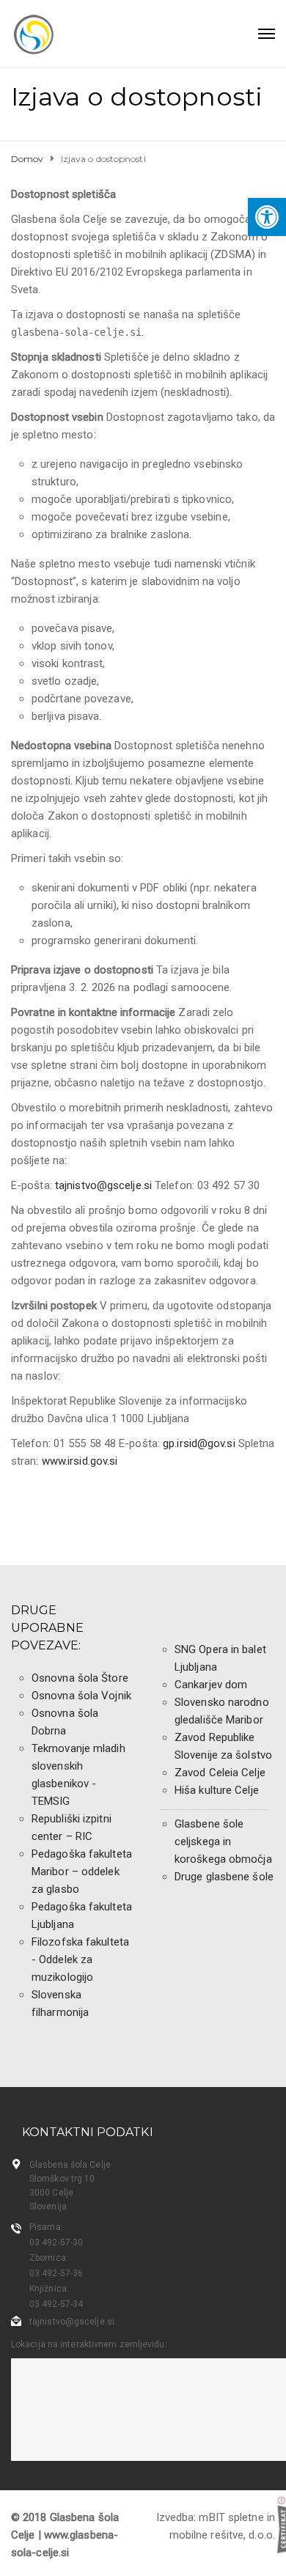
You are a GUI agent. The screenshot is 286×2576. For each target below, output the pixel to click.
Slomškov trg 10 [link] (62, 2179)
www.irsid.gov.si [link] (80, 1461)
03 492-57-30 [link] (56, 2242)
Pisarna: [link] (46, 2227)
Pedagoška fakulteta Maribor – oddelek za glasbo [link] (82, 1872)
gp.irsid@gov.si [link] (199, 1443)
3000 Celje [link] (51, 2193)
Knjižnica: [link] (49, 2289)
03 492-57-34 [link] (56, 2304)
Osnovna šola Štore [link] (80, 1678)
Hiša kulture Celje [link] (217, 1790)
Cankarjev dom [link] (211, 1685)
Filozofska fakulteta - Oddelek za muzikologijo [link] (80, 1959)
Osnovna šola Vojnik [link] (81, 1696)
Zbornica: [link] (49, 2258)
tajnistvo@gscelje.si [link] (103, 1185)
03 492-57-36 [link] (56, 2273)
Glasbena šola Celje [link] (70, 2165)
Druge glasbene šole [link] (224, 1877)
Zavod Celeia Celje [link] (220, 1773)
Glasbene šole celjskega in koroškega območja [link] (223, 1841)
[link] (267, 217)
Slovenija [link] (48, 2207)
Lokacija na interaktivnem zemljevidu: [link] (89, 2344)
